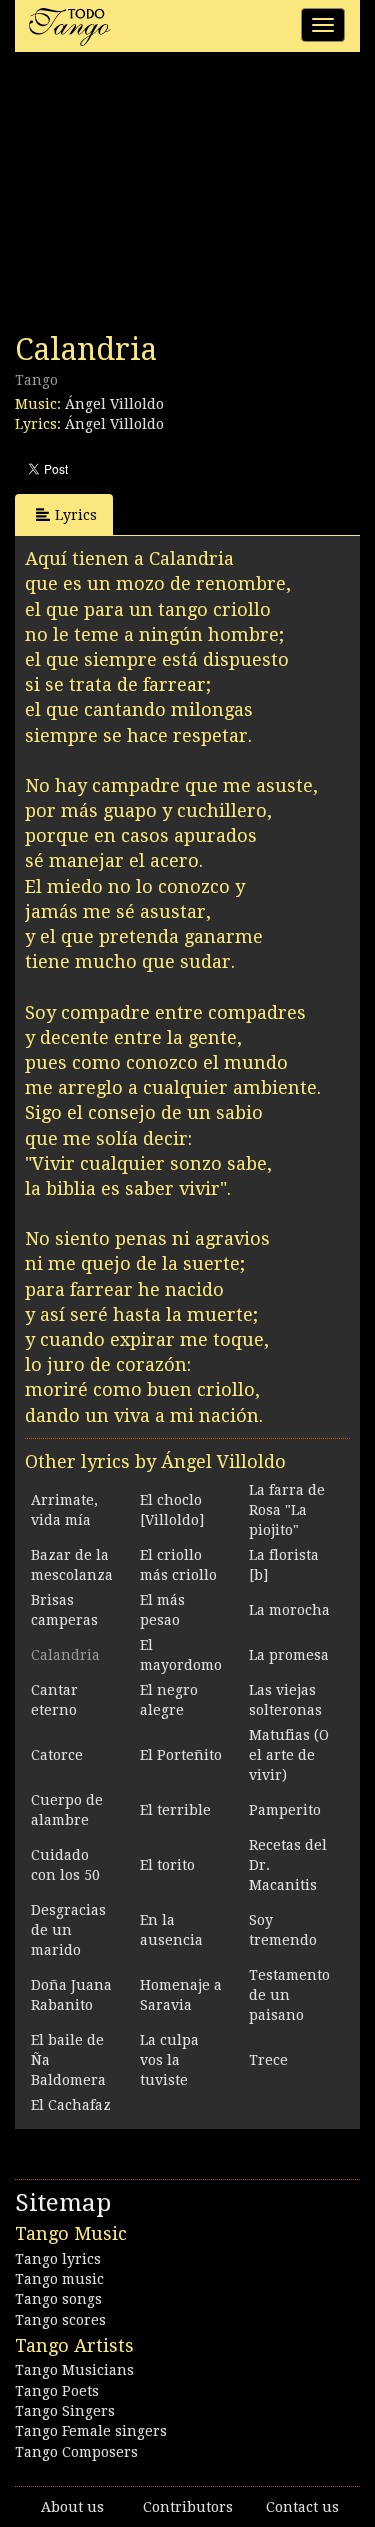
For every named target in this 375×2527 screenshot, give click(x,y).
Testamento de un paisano (289, 1995)
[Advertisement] (165, 198)
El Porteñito (181, 1755)
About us (72, 2507)
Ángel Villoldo (114, 404)
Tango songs (58, 2299)
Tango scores (60, 2320)
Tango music (59, 2279)
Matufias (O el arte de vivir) (289, 1755)
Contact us (302, 2507)
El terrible (175, 1810)
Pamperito (285, 1810)
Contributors (188, 2507)
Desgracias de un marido (68, 1930)
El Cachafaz (71, 2105)
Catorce (57, 1755)
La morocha (289, 1610)
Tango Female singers (91, 2431)
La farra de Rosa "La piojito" (287, 1510)
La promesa (289, 1655)
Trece (268, 2060)
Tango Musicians (74, 2370)
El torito (167, 1865)
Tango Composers (76, 2452)
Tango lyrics (58, 2259)
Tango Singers (65, 2411)
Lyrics (76, 515)
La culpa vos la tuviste (169, 2060)
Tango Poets (57, 2391)
